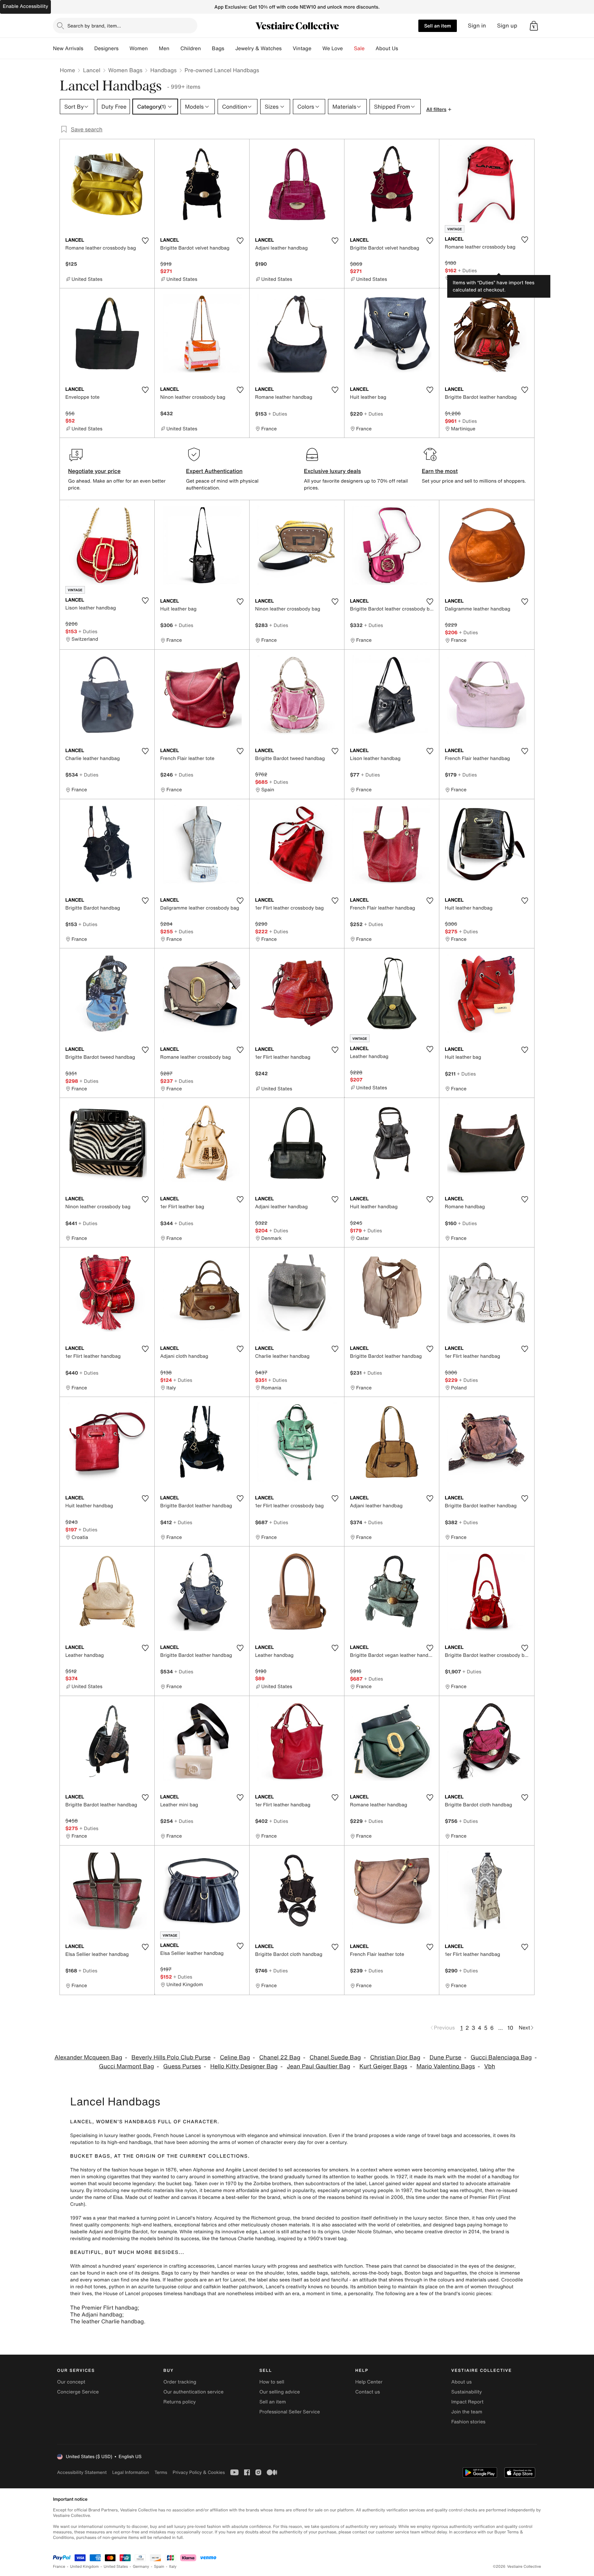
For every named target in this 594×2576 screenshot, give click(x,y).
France (59, 2567)
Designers (106, 48)
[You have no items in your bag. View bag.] (534, 26)
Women (139, 48)
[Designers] (124, 48)
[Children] (206, 48)
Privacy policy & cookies (199, 2472)
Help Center (369, 2382)
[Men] (175, 48)
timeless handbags (185, 2294)
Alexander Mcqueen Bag (88, 2057)
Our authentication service (193, 2392)
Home (67, 70)
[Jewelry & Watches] (287, 48)
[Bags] (230, 48)
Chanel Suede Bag (335, 2057)
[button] (534, 26)
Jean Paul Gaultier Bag (318, 2066)
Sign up (507, 26)
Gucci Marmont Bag (126, 2066)
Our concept (71, 2382)
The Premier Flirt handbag (104, 2308)
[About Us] (404, 48)
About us (461, 2382)
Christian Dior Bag (395, 2057)
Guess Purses (182, 2066)
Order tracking (180, 2382)
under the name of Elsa (96, 2197)
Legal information (130, 2472)
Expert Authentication (214, 471)
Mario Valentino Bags (446, 2066)
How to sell (272, 2382)
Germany (141, 2567)
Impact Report (467, 2402)
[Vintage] (317, 48)
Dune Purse (446, 2057)
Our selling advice (279, 2392)
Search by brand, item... (94, 26)
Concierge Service (78, 2392)
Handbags (163, 70)
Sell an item (438, 26)
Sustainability (467, 2392)
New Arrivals (68, 48)
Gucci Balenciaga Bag (501, 2057)
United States (116, 2567)
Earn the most (440, 471)
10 (510, 2028)
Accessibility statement (82, 2472)
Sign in (477, 26)
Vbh (489, 2066)
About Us (387, 48)
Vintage (302, 48)
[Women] (153, 48)
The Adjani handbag (96, 2314)
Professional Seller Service (289, 2412)
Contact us (368, 2392)
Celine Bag (235, 2057)
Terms (161, 2472)
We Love (333, 48)
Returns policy (179, 2402)
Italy (173, 2567)
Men (164, 48)
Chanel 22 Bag (280, 2057)
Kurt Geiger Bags (383, 2066)
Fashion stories (468, 2422)
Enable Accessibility (25, 6)
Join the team (467, 2412)
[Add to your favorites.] (145, 241)
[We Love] (349, 48)
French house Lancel (177, 2135)
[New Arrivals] (89, 48)
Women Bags (125, 70)
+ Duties (467, 270)
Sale (359, 48)
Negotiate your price (94, 471)
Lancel (91, 70)
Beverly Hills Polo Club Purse (171, 2057)
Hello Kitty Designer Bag (244, 2066)
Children (191, 48)
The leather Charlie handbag (107, 2321)
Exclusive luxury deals (332, 471)
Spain (159, 2567)
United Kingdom (85, 2567)
